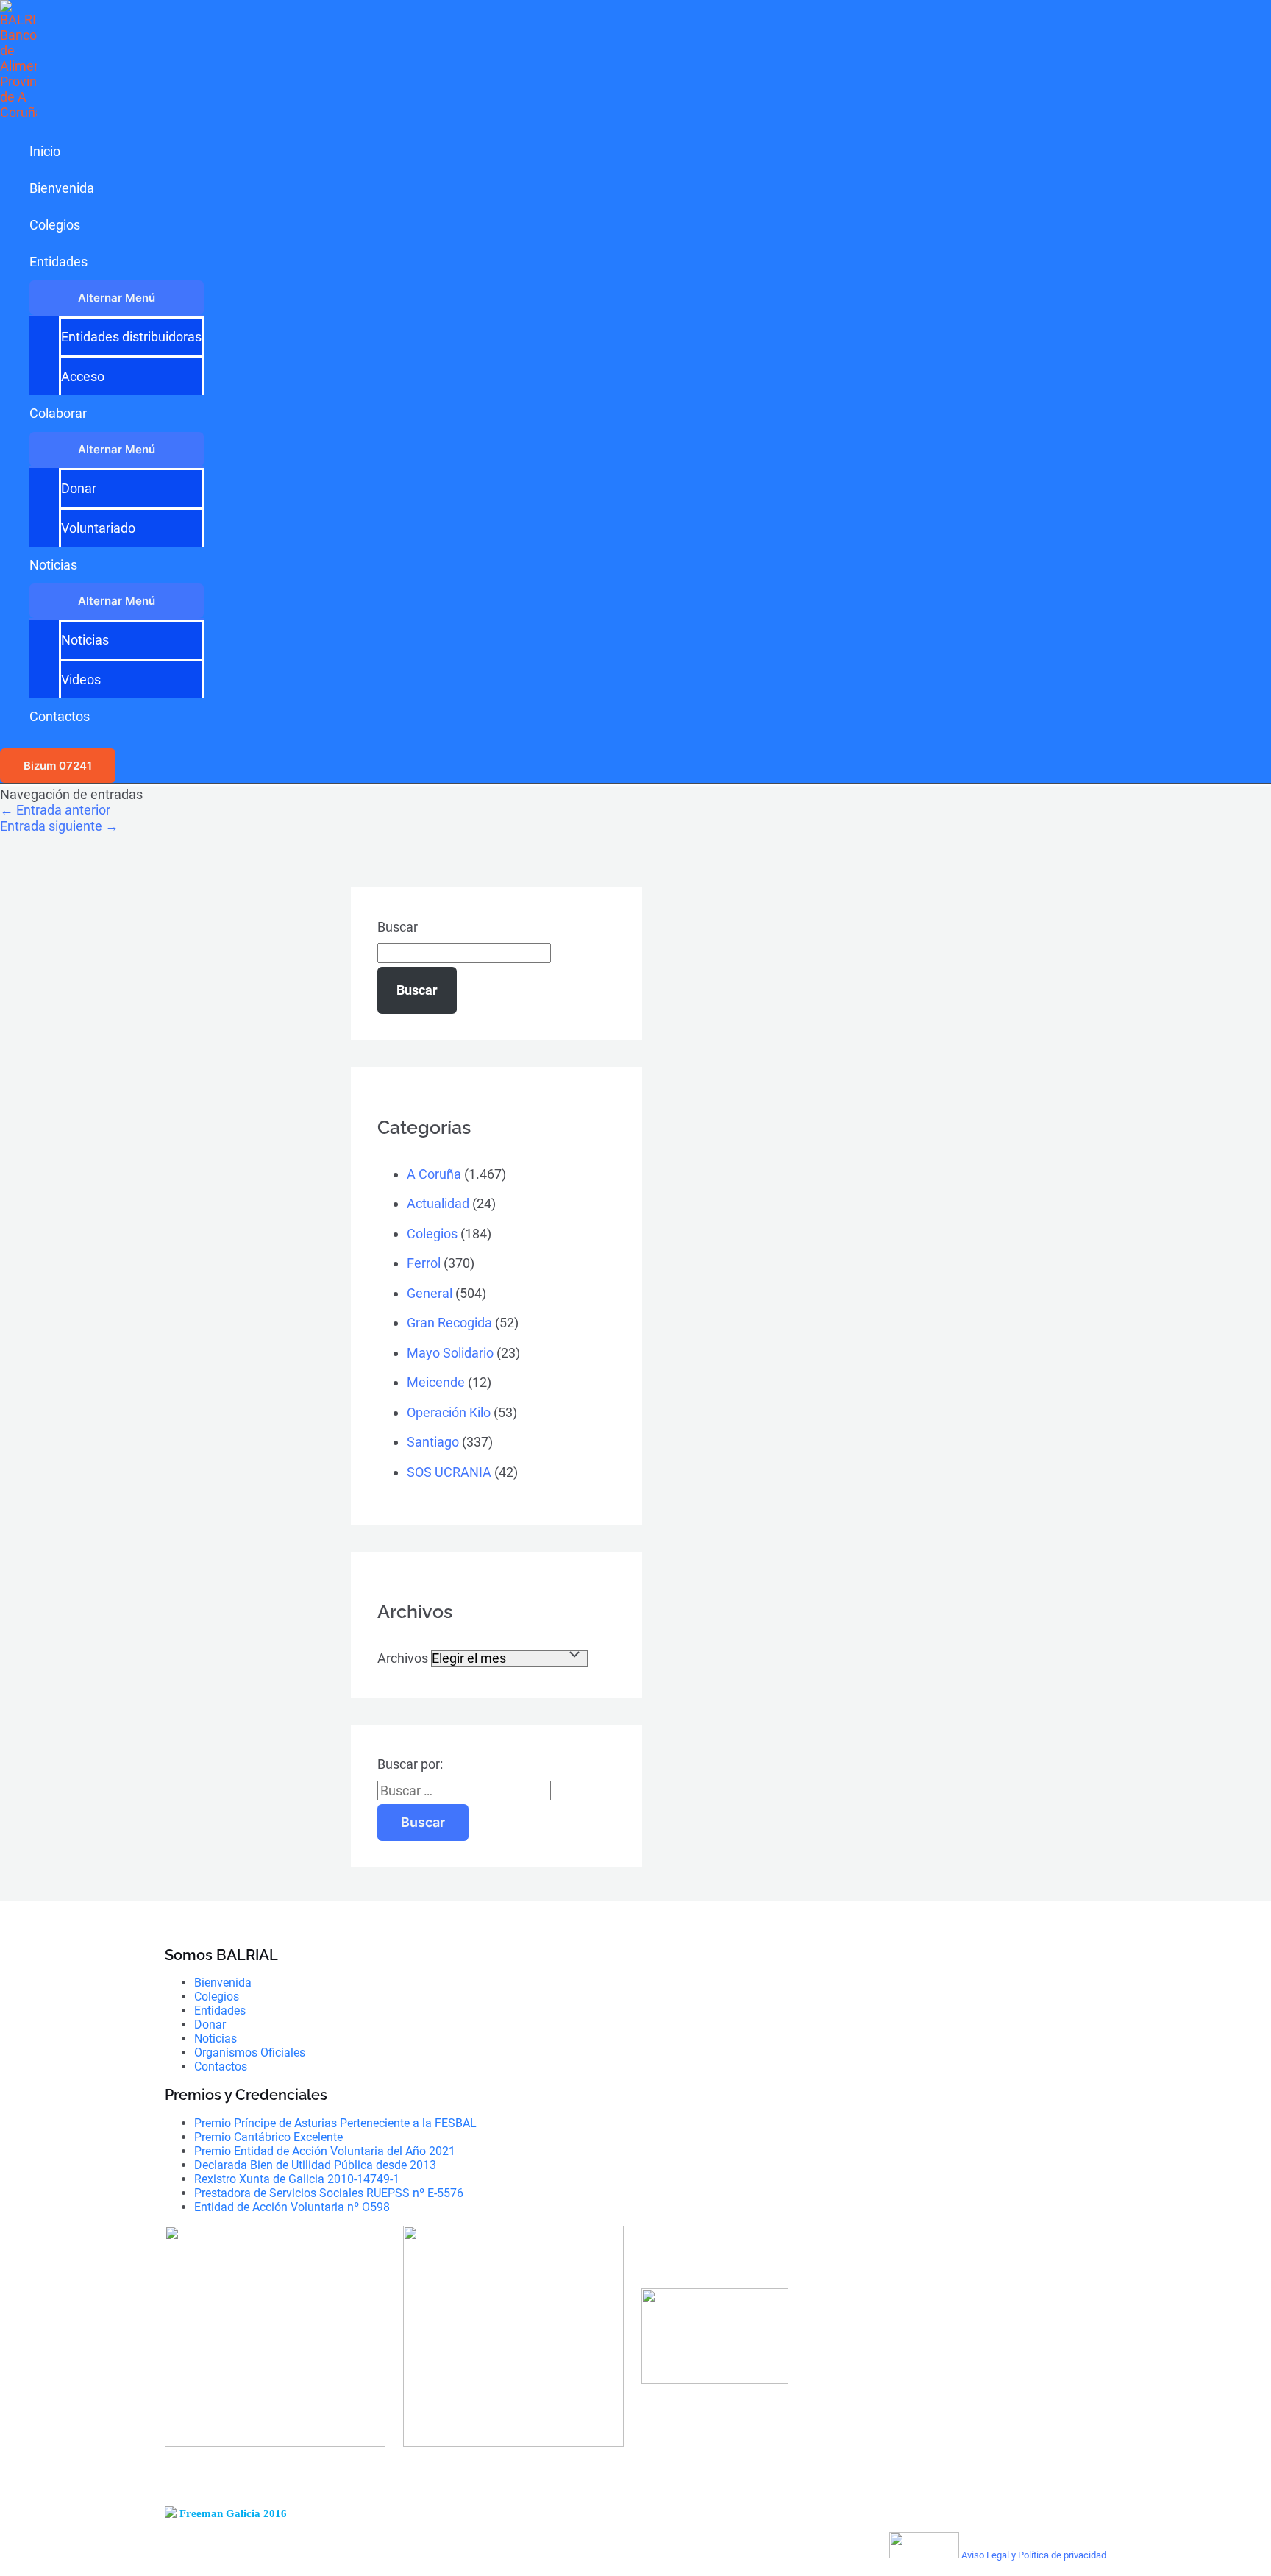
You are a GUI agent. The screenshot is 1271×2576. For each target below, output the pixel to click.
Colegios (55, 225)
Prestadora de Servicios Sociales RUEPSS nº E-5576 (329, 2193)
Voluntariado (98, 528)
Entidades (58, 262)
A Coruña (434, 1174)
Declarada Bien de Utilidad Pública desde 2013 (315, 2165)
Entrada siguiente (59, 826)
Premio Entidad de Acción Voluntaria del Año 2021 (325, 2151)
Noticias (53, 565)
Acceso (83, 376)
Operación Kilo (449, 1412)
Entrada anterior (55, 810)
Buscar (398, 927)
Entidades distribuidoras (131, 337)
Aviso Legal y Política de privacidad (1034, 2555)
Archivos (403, 1658)
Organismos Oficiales (250, 2052)
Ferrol (424, 1263)
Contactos (60, 716)
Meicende (436, 1382)
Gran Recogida (449, 1323)
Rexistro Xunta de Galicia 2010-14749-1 (297, 2179)
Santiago (433, 1442)
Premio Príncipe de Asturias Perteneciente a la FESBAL (335, 2123)
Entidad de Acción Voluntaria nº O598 (292, 2207)
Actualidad (438, 1203)
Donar (79, 488)
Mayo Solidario (450, 1353)
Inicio (45, 151)
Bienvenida (62, 188)
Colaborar (58, 413)
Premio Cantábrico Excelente (268, 2137)
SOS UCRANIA (449, 1472)
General (430, 1293)
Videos (81, 680)
